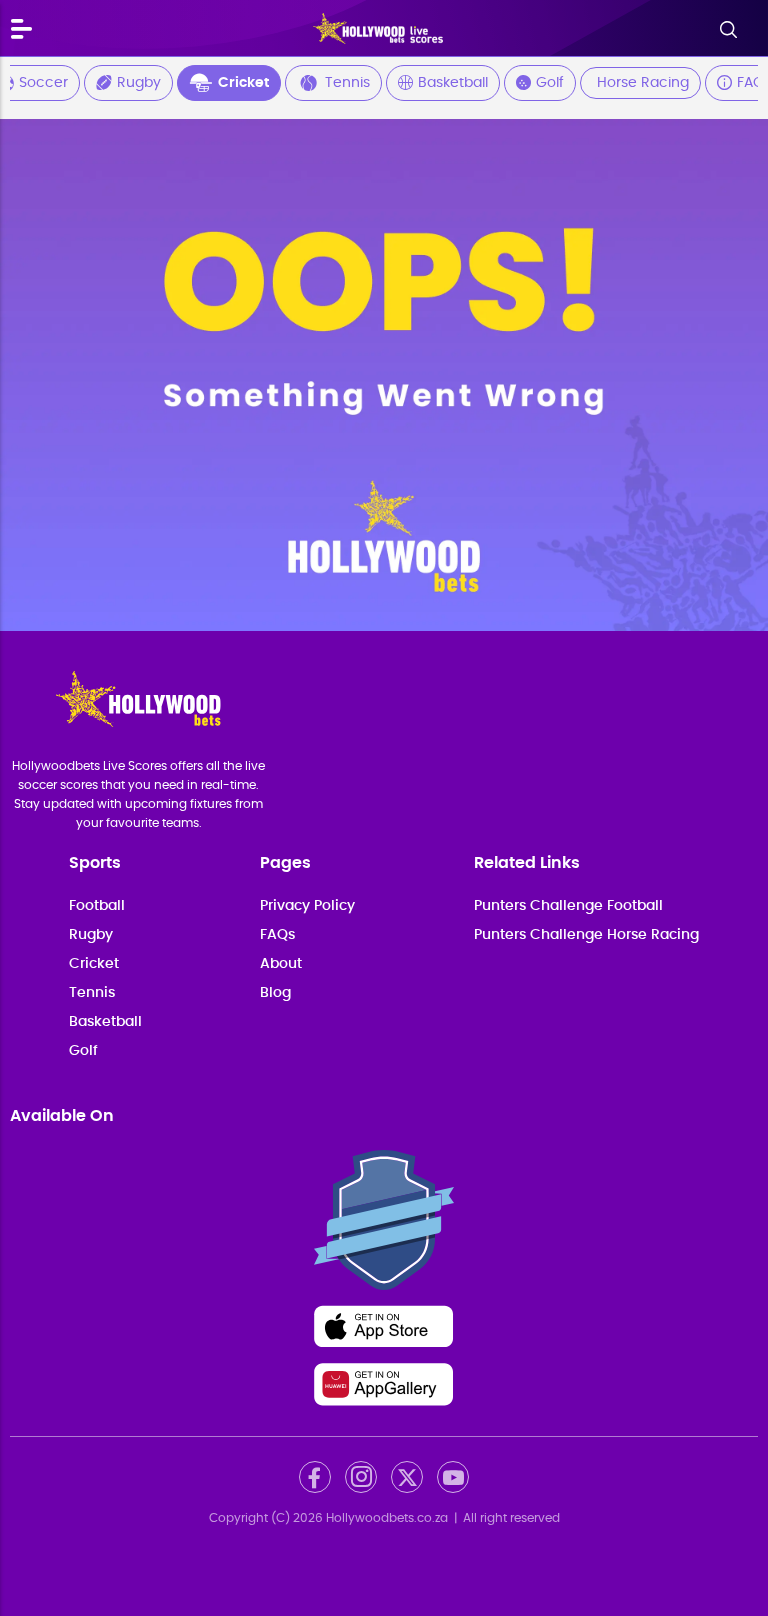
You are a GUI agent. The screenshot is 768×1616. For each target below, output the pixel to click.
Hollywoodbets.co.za (387, 1518)
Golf (550, 83)
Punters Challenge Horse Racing (586, 935)
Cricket (243, 83)
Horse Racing (643, 83)
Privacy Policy (307, 906)
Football (97, 906)
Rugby (139, 83)
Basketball (453, 83)
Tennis (347, 83)
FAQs (277, 935)
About (281, 964)
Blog (275, 993)
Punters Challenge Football (568, 906)
